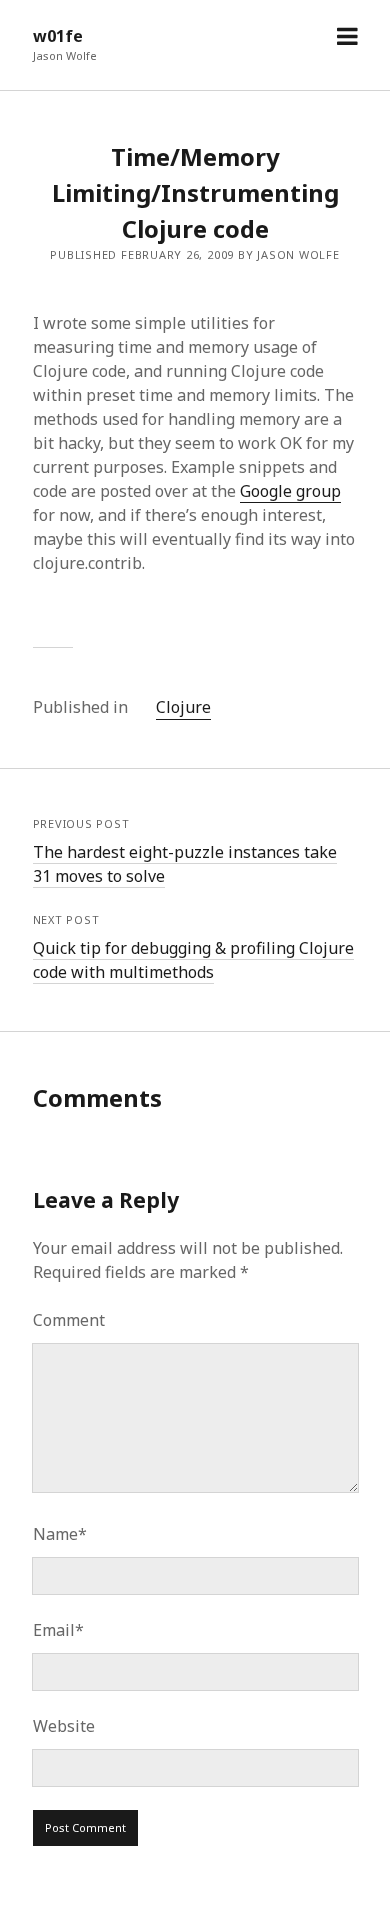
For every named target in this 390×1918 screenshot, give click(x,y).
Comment (69, 1320)
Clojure (183, 707)
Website (64, 1726)
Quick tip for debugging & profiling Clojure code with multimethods (193, 960)
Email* (58, 1630)
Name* (60, 1534)
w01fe (58, 36)
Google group (290, 491)
